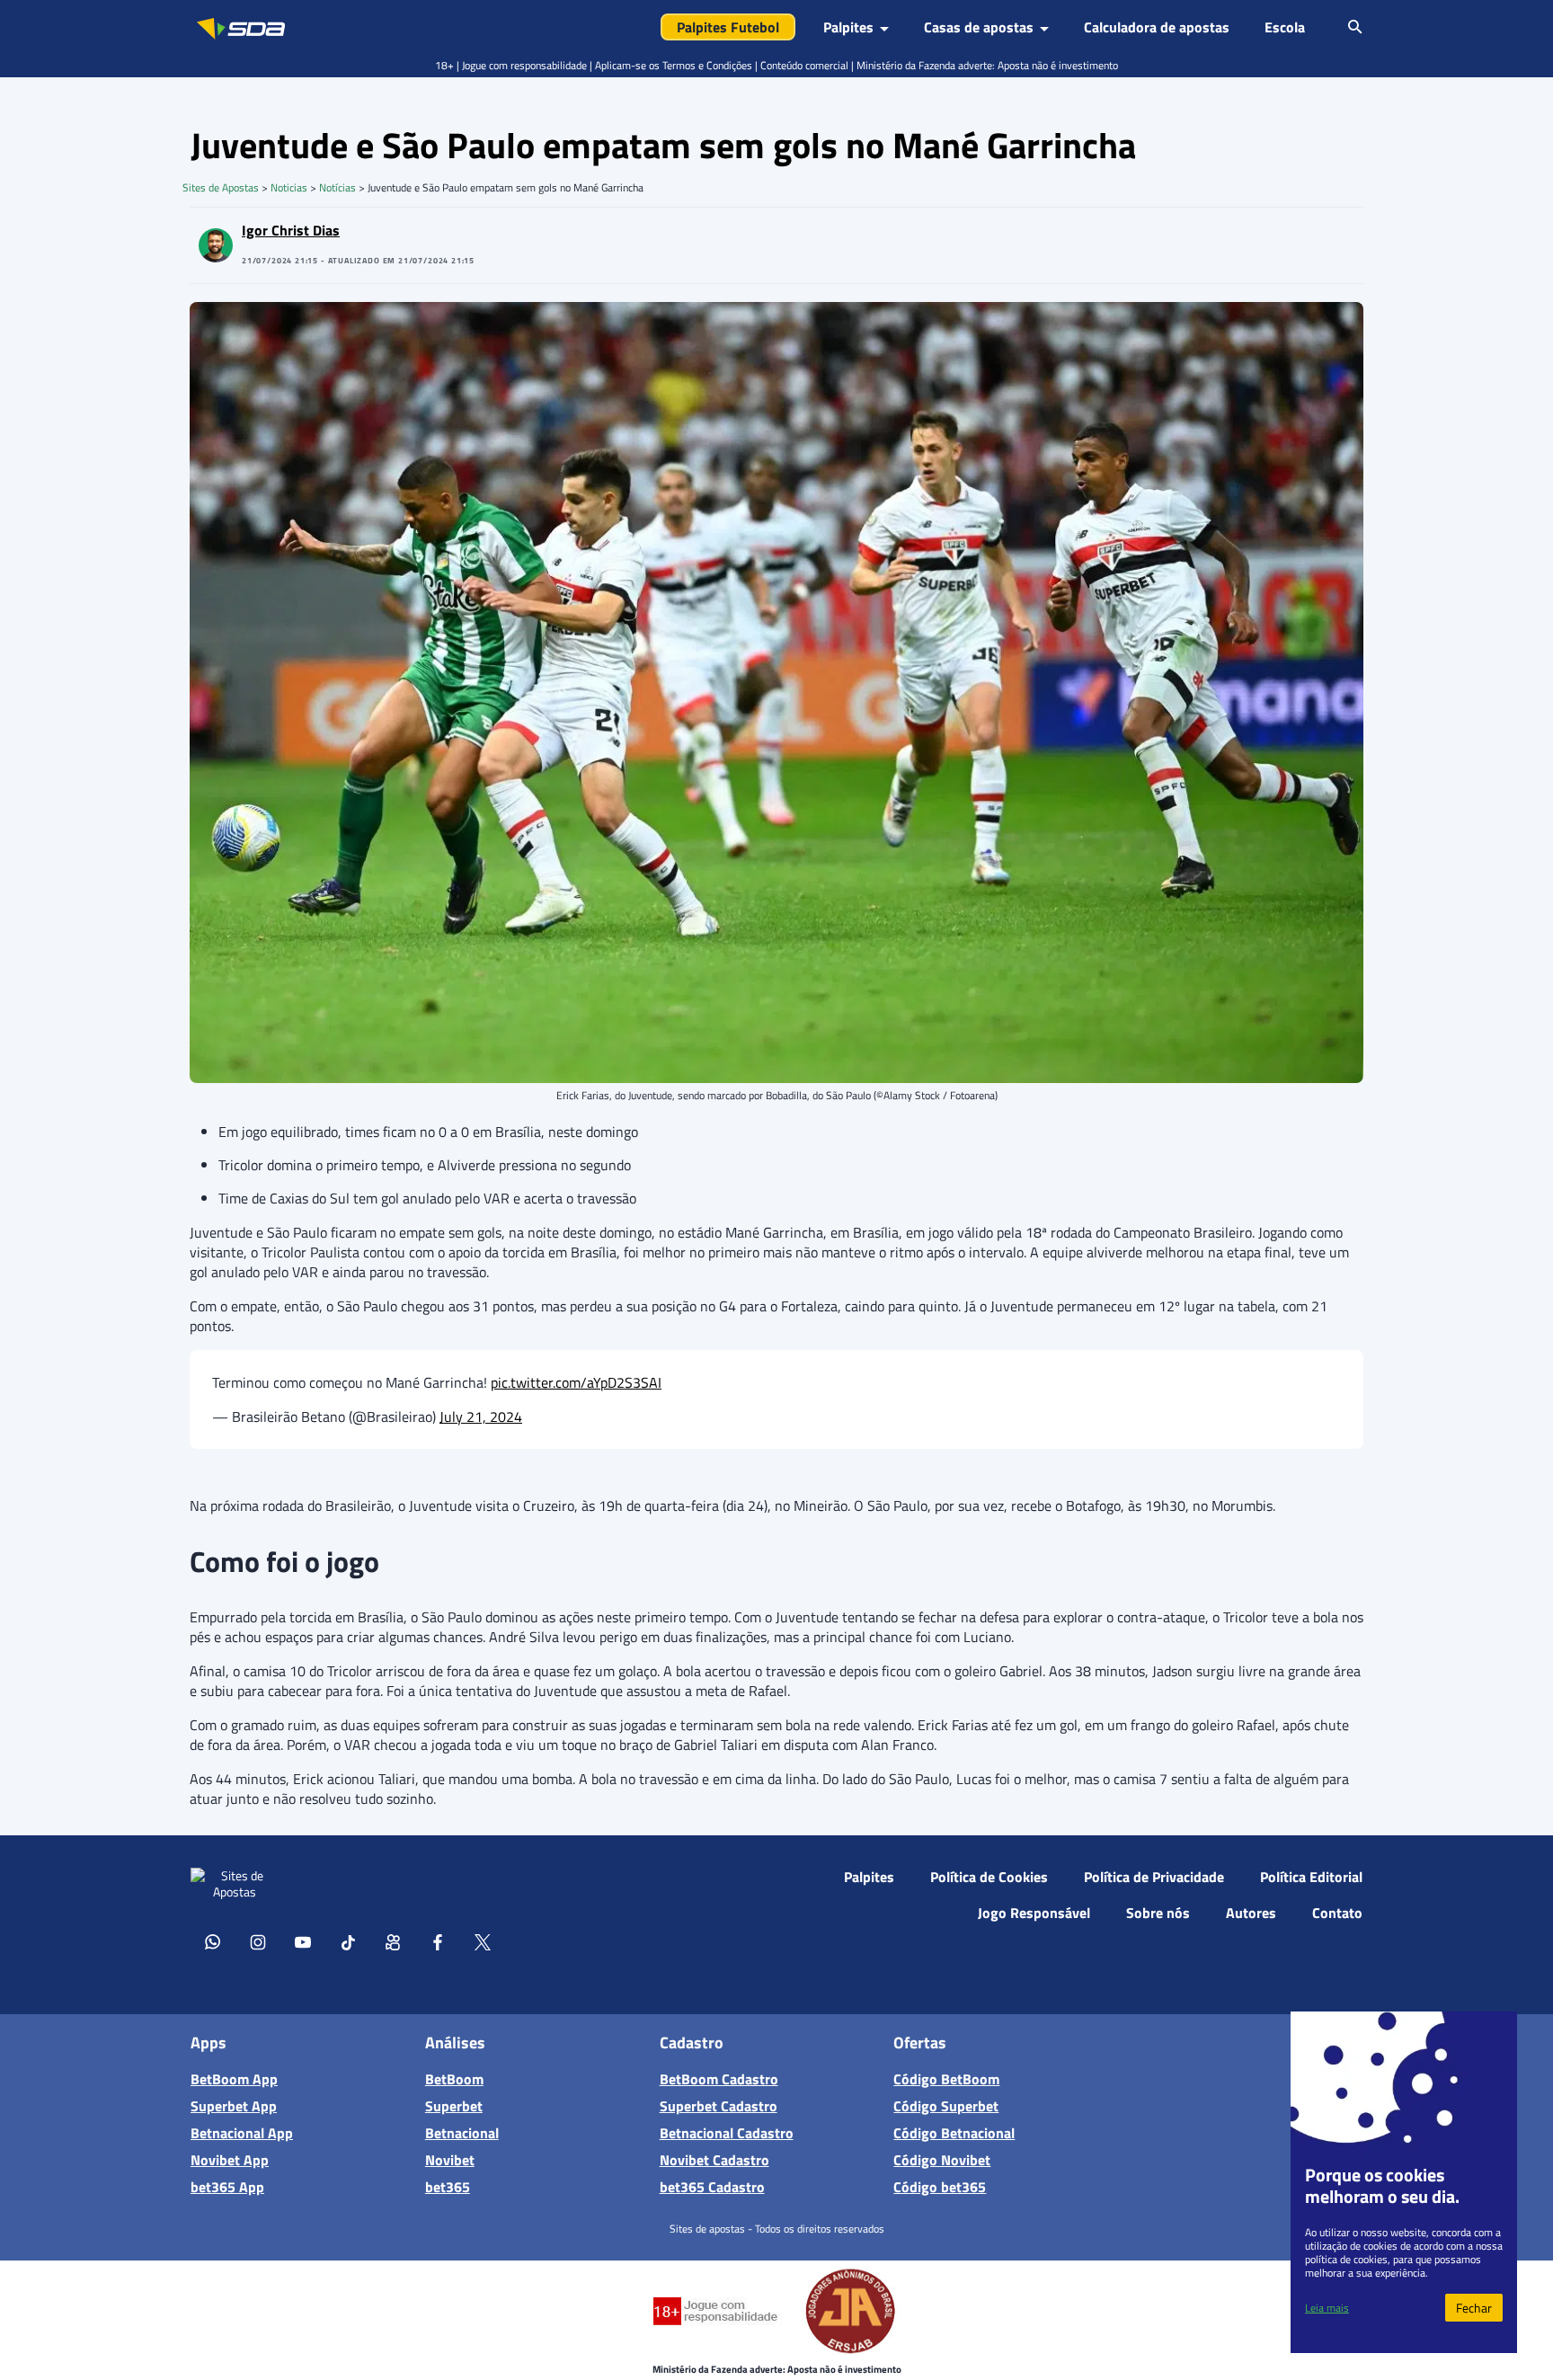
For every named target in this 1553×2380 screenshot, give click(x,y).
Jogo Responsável (1034, 1913)
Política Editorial (1311, 1877)
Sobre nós (1158, 1913)
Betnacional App (242, 2133)
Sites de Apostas (221, 187)
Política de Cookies (989, 1877)
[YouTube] (303, 1941)
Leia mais (1327, 2308)
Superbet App (234, 2106)
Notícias (337, 187)
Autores (1251, 1913)
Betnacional (462, 2133)
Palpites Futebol (728, 27)
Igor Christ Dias (291, 230)
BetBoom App (234, 2079)
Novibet (450, 2160)
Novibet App (230, 2160)
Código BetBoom (946, 2079)
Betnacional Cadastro (727, 2133)
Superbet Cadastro (719, 2106)
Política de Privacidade (1154, 1877)
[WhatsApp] (213, 1941)
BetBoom (454, 2079)
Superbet (454, 2106)
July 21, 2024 (481, 1416)
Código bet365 (940, 2187)
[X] (483, 1941)
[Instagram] (258, 1941)
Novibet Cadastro (714, 2160)
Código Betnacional (954, 2133)
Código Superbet (946, 2106)
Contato (1337, 1913)
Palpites (869, 1877)
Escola (1285, 27)
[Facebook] (438, 1941)
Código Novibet (942, 2160)
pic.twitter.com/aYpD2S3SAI (576, 1382)
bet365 (448, 2187)
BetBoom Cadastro (719, 2079)
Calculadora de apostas (1157, 27)
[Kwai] (393, 1941)
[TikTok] (348, 1941)
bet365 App (227, 2187)
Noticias (289, 187)
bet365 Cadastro (712, 2187)
